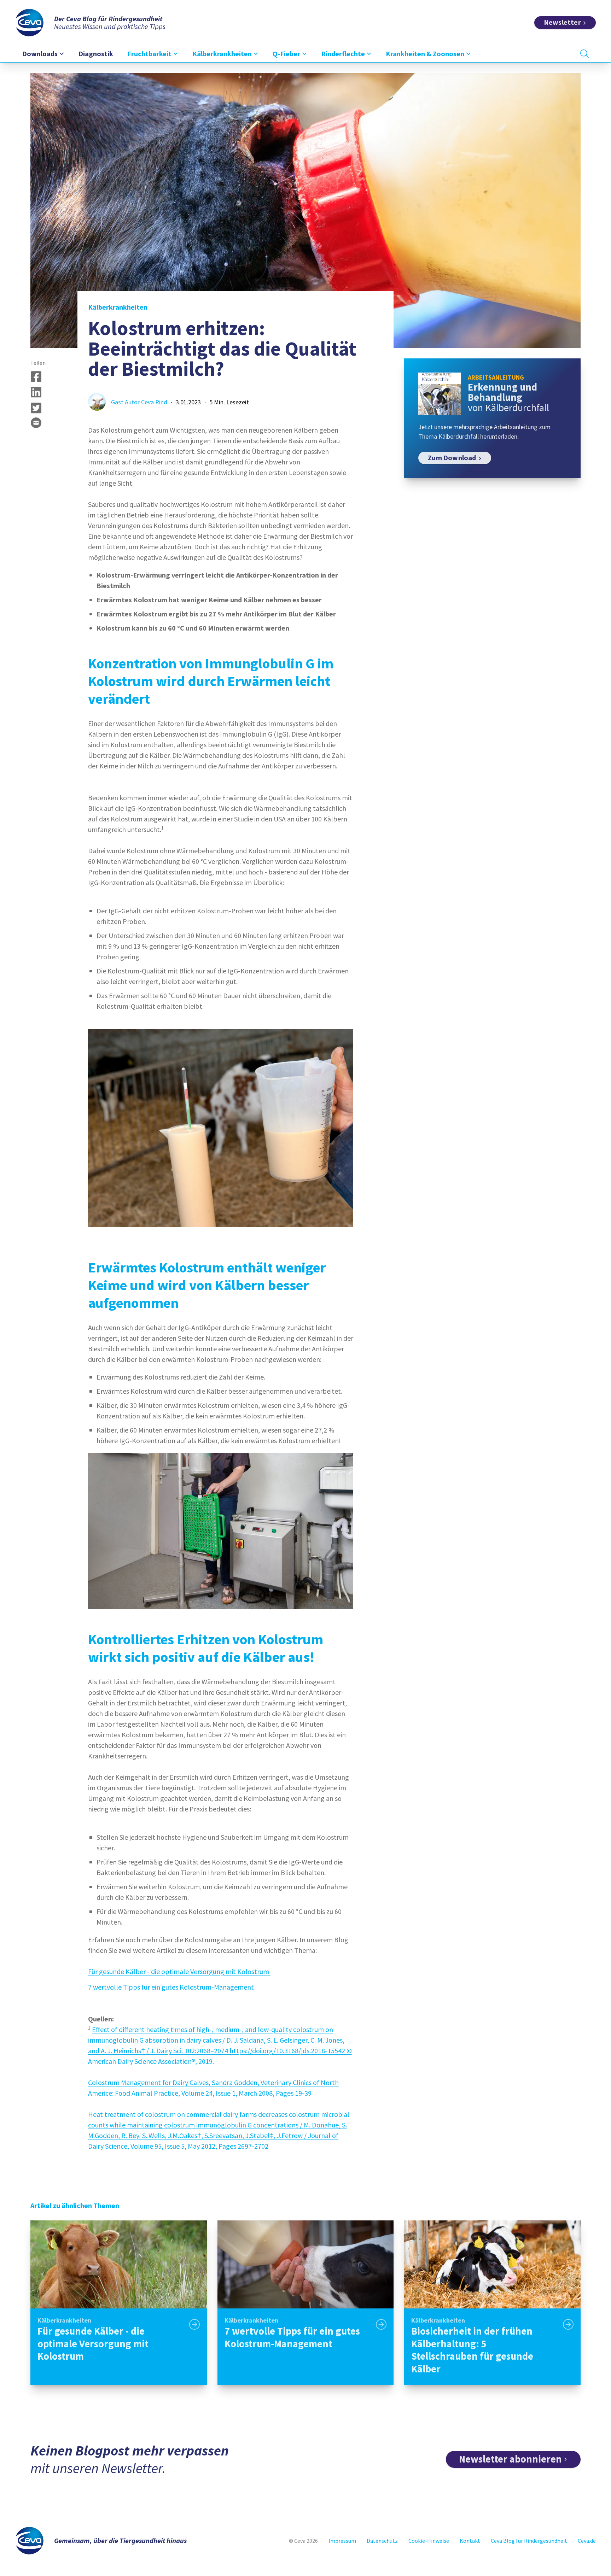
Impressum (342, 2541)
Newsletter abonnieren (510, 2459)
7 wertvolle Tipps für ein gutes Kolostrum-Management (172, 1987)
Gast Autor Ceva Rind (139, 402)
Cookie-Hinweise (429, 2541)
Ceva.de (587, 2541)
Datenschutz (382, 2541)
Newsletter (562, 22)
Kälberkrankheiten (118, 307)
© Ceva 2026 (303, 2541)
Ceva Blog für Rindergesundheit (529, 2541)
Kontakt (470, 2541)
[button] (36, 376)
